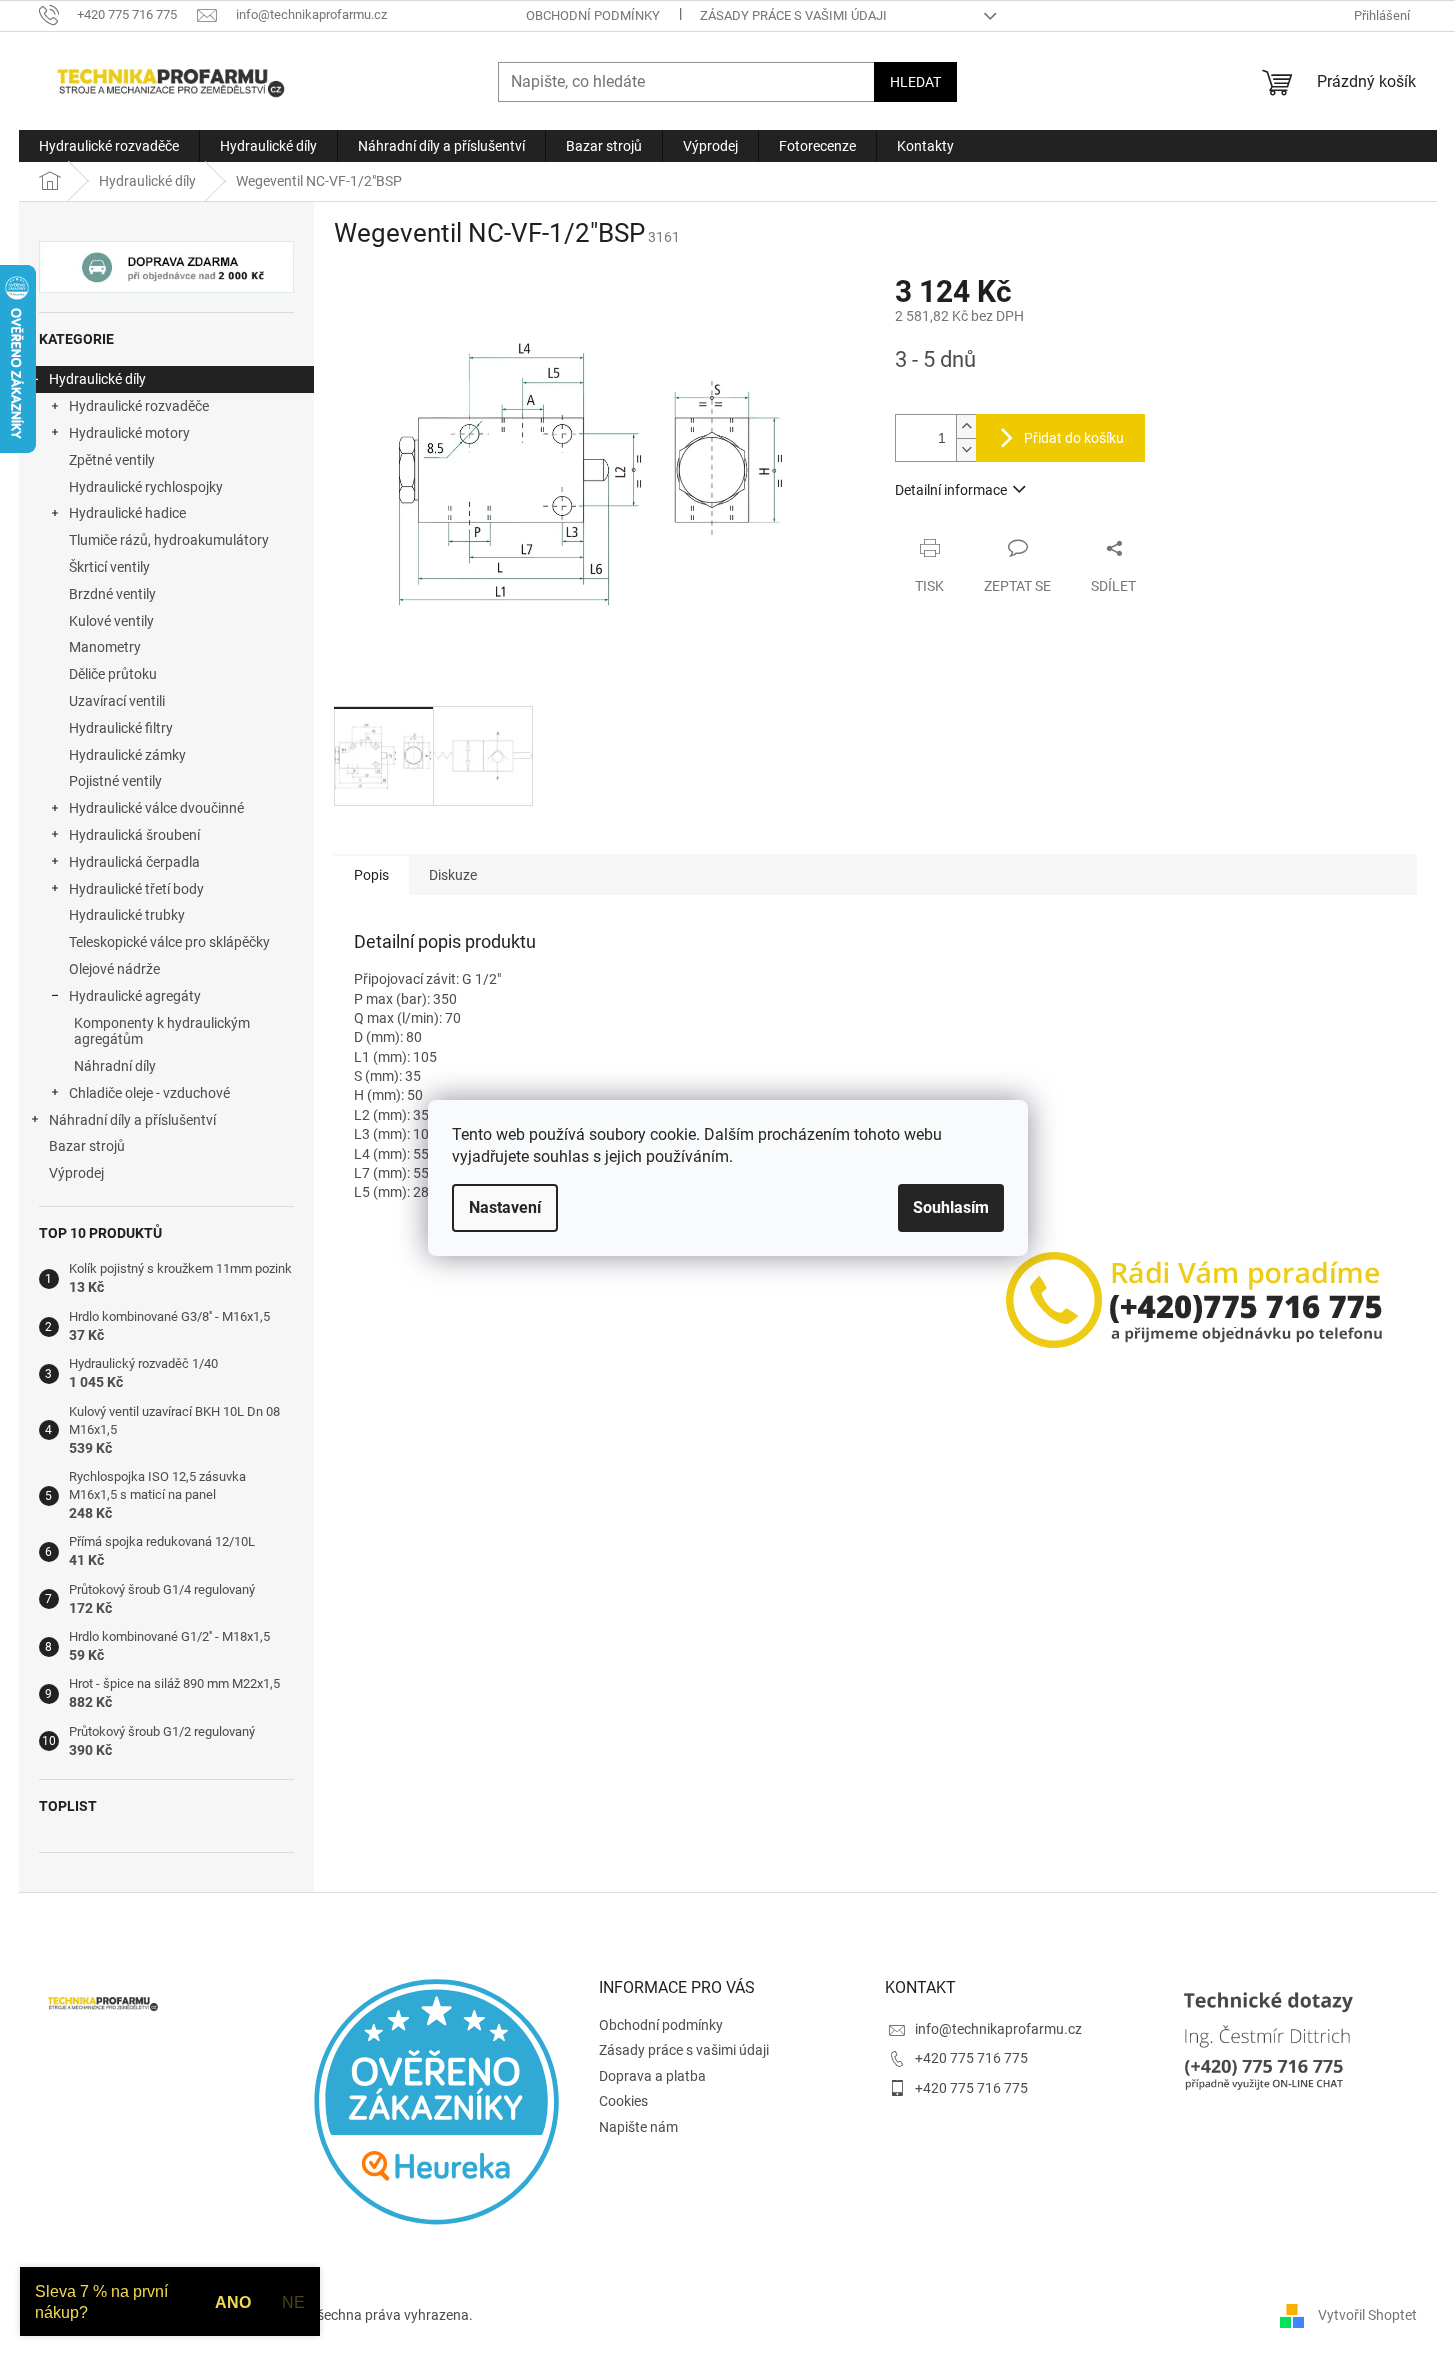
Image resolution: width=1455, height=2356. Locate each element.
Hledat (915, 82)
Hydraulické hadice (127, 513)
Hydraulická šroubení (134, 835)
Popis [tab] (371, 875)
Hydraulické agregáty (135, 996)
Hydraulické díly (97, 379)
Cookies (623, 2101)
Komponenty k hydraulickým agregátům (162, 1031)
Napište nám (638, 2127)
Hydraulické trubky (127, 915)
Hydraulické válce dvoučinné (156, 808)
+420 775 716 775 (971, 2058)
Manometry (105, 647)
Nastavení (505, 1207)
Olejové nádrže (114, 969)
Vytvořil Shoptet (1367, 2314)
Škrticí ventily (109, 567)
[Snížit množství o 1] (966, 449)
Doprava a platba (652, 2076)
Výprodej (76, 1173)
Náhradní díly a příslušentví (132, 1120)
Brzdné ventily (112, 594)
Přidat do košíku (1074, 438)
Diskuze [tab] (453, 875)
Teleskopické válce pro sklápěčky (169, 942)
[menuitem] (109, 146)
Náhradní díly (115, 1066)
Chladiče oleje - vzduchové (149, 1093)
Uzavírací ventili (117, 701)
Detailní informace (951, 490)
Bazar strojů (87, 1146)
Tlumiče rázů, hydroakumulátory (169, 540)
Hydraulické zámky (127, 755)
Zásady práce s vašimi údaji (793, 15)
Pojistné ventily (115, 781)
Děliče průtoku (113, 674)
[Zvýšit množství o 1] (966, 426)
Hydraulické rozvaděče (139, 406)
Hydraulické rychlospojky (146, 487)
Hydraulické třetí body (136, 889)
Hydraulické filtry (121, 728)
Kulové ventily (111, 621)
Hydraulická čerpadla (134, 862)
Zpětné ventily (112, 460)
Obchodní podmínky (593, 15)
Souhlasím (951, 1207)
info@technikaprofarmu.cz (998, 2029)
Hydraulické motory (129, 433)
